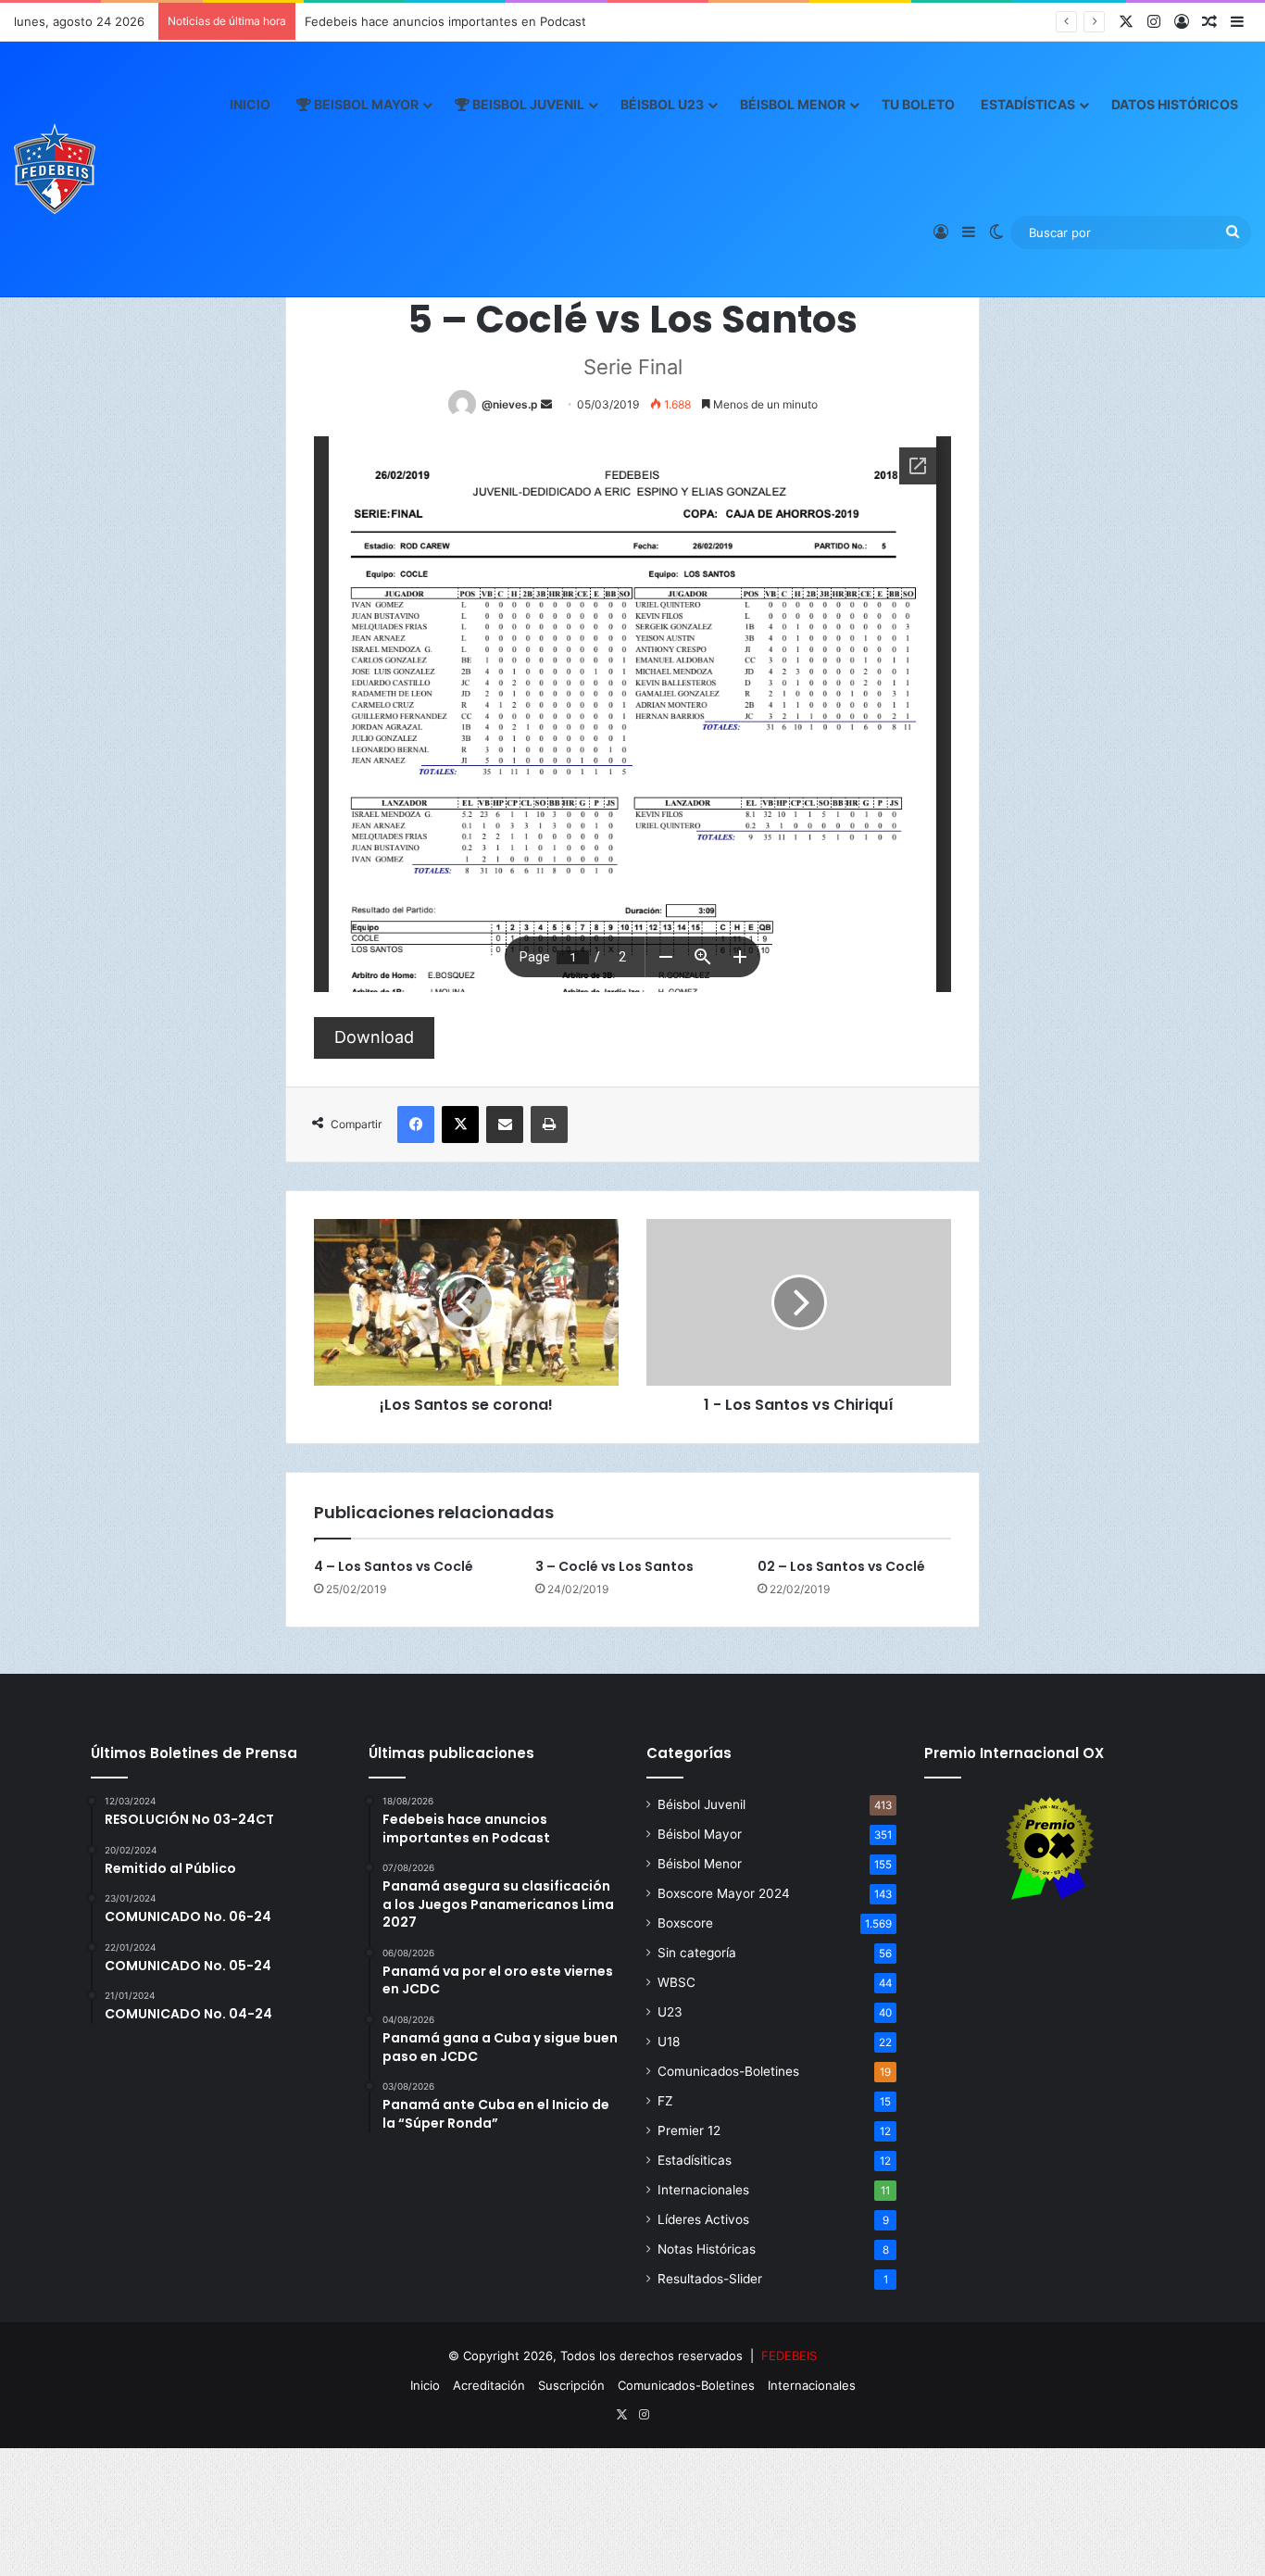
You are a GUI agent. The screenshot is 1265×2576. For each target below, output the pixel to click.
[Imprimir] (549, 1125)
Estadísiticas (695, 2160)
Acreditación (489, 2385)
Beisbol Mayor (365, 104)
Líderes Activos (703, 2219)
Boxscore (685, 1923)
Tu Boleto (918, 104)
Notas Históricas (707, 2249)
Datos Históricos (1175, 104)
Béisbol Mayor (700, 1834)
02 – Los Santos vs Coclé (841, 1566)
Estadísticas (1028, 104)
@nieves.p (510, 404)
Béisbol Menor (793, 104)
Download (374, 1037)
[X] (460, 1125)
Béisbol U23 (662, 104)
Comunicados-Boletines (728, 2071)
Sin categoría (697, 1953)
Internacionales (703, 2190)
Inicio (250, 104)
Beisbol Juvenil (527, 104)
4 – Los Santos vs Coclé (394, 1566)
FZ (665, 2101)
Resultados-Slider (710, 2279)
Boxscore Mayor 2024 (724, 1893)
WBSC (676, 1982)
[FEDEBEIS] (55, 169)
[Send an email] (546, 404)
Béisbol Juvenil (701, 1804)
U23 (670, 2012)
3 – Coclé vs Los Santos (614, 1566)
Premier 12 (689, 2130)
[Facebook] (416, 1125)
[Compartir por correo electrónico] (505, 1125)
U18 (669, 2042)
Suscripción (571, 2385)
